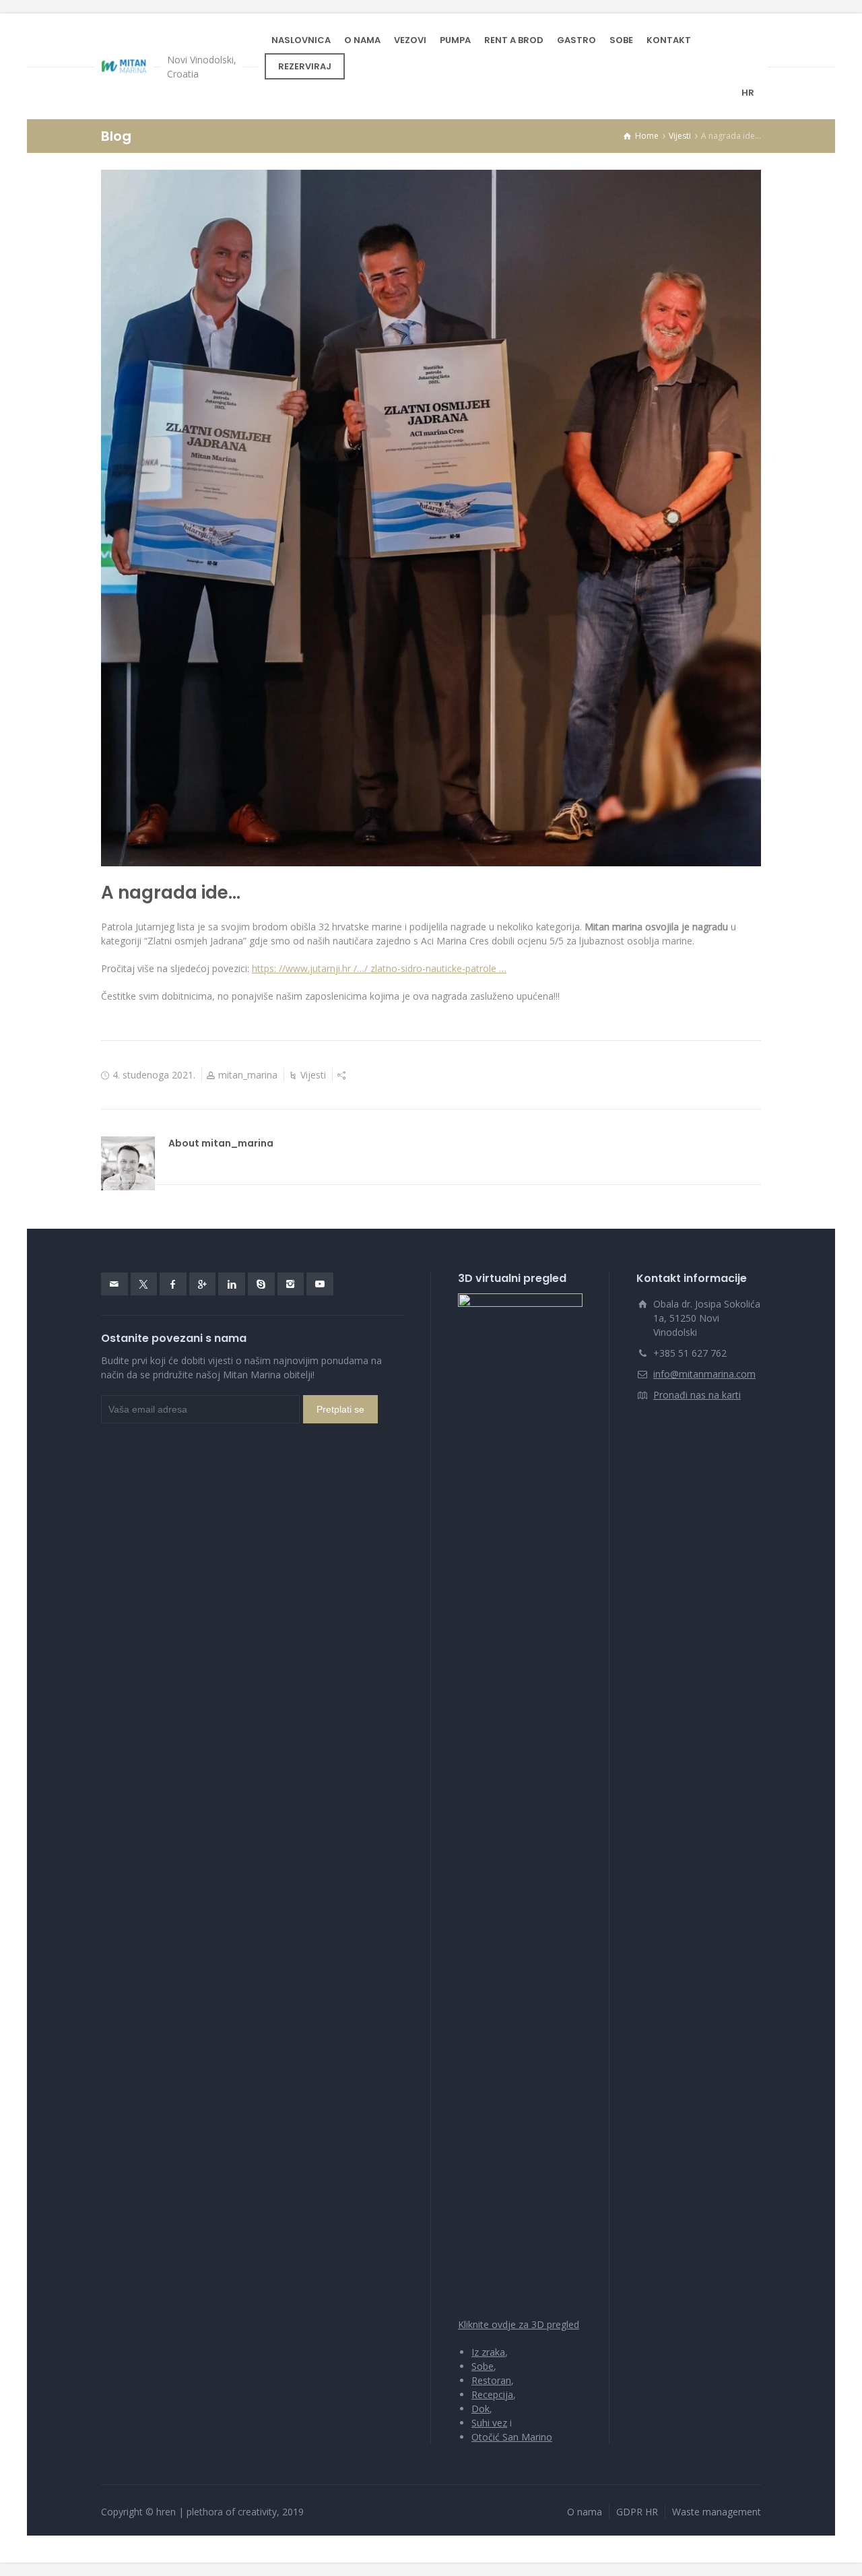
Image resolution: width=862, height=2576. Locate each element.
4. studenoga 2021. (154, 1075)
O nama (585, 2512)
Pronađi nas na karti (697, 1395)
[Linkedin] (232, 1284)
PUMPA (455, 40)
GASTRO (576, 40)
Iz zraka (488, 2352)
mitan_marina (248, 1075)
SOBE (621, 40)
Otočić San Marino (512, 2437)
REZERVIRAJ (305, 66)
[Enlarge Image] (431, 518)
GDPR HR (637, 2512)
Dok (480, 2409)
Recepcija (492, 2394)
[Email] (114, 1284)
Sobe (483, 2366)
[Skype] (261, 1284)
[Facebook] (173, 1284)
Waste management (717, 2512)
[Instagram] (291, 1284)
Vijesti (313, 1075)
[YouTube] (320, 1284)
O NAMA (362, 40)
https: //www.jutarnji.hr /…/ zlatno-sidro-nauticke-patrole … (379, 968)
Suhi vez (489, 2423)
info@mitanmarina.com (704, 1374)
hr (748, 93)
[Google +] (203, 1284)
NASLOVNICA (301, 40)
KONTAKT (669, 40)
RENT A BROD (514, 40)
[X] (144, 1284)
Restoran (491, 2380)
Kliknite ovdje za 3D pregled (519, 2324)
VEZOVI (410, 40)
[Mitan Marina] (124, 67)
